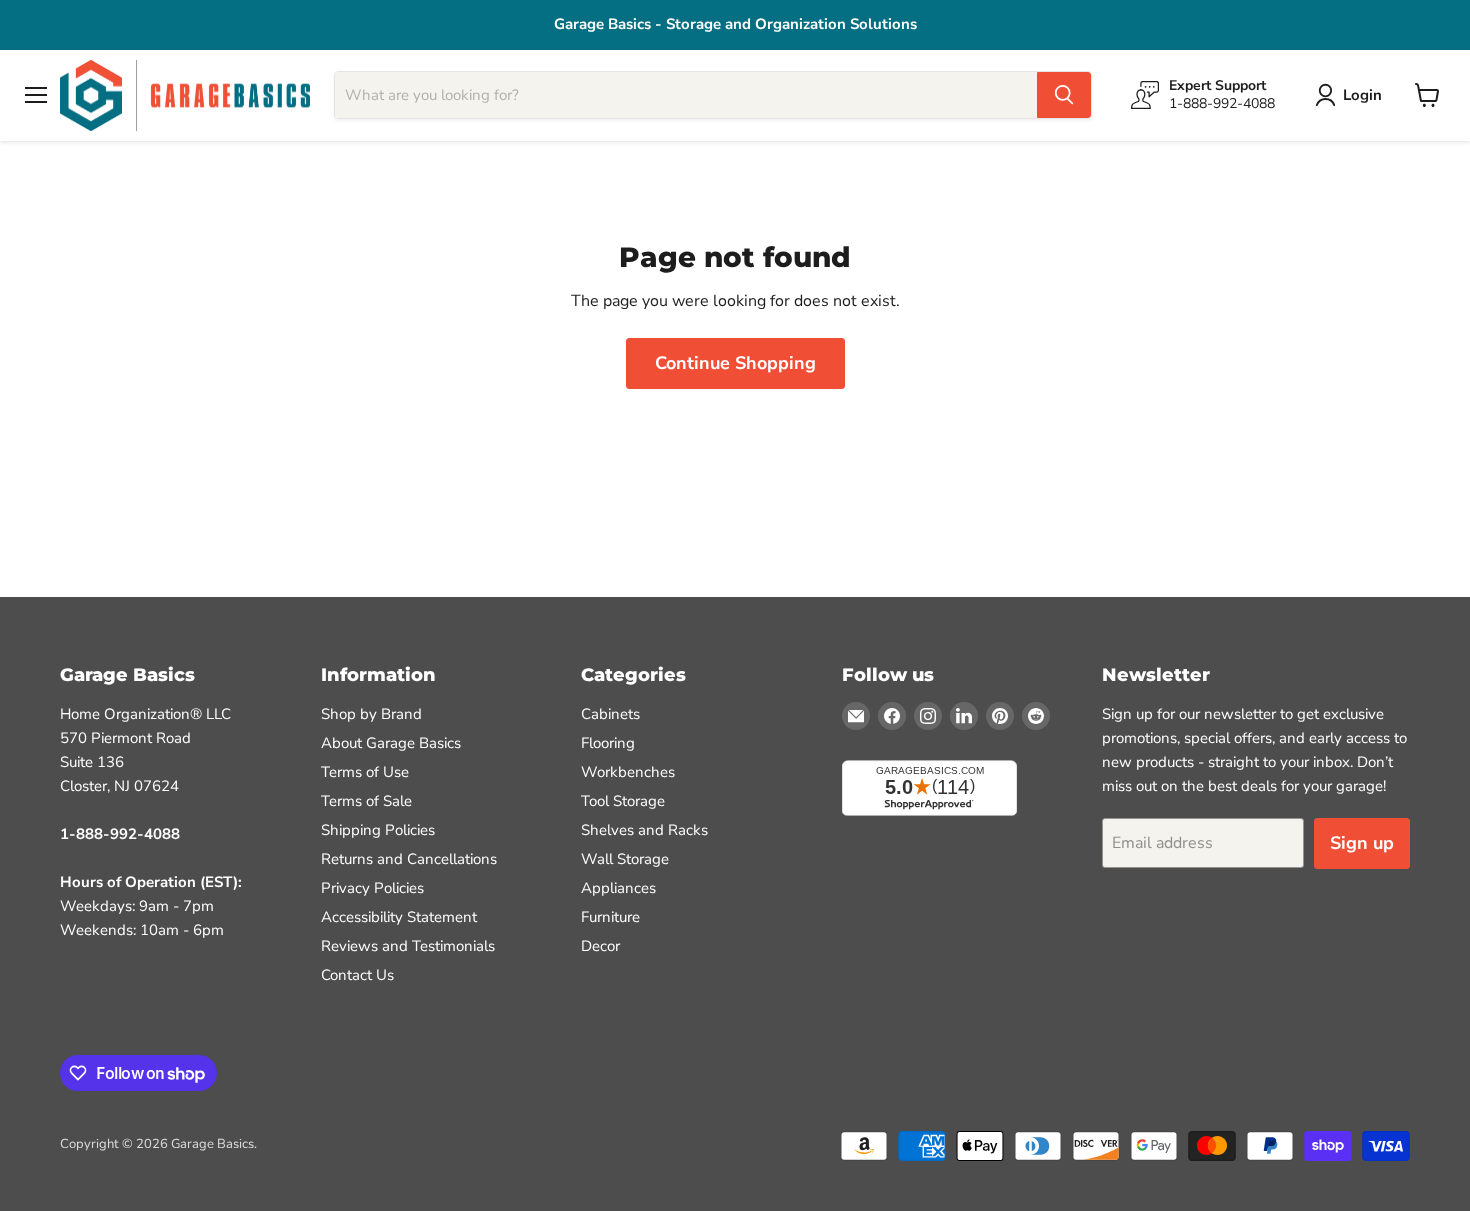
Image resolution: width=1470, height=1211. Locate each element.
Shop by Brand (371, 714)
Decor (600, 946)
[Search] (1064, 95)
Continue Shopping (735, 363)
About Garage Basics (391, 743)
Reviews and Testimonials (408, 946)
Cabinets (610, 714)
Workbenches (628, 772)
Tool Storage (623, 801)
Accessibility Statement (399, 917)
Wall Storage (625, 859)
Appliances (618, 888)
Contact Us (357, 975)
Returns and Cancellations (409, 859)
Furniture (610, 917)
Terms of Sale (366, 801)
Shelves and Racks (644, 830)
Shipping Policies (378, 830)
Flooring (608, 743)
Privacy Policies (372, 888)
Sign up (1362, 843)
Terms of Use (365, 772)
